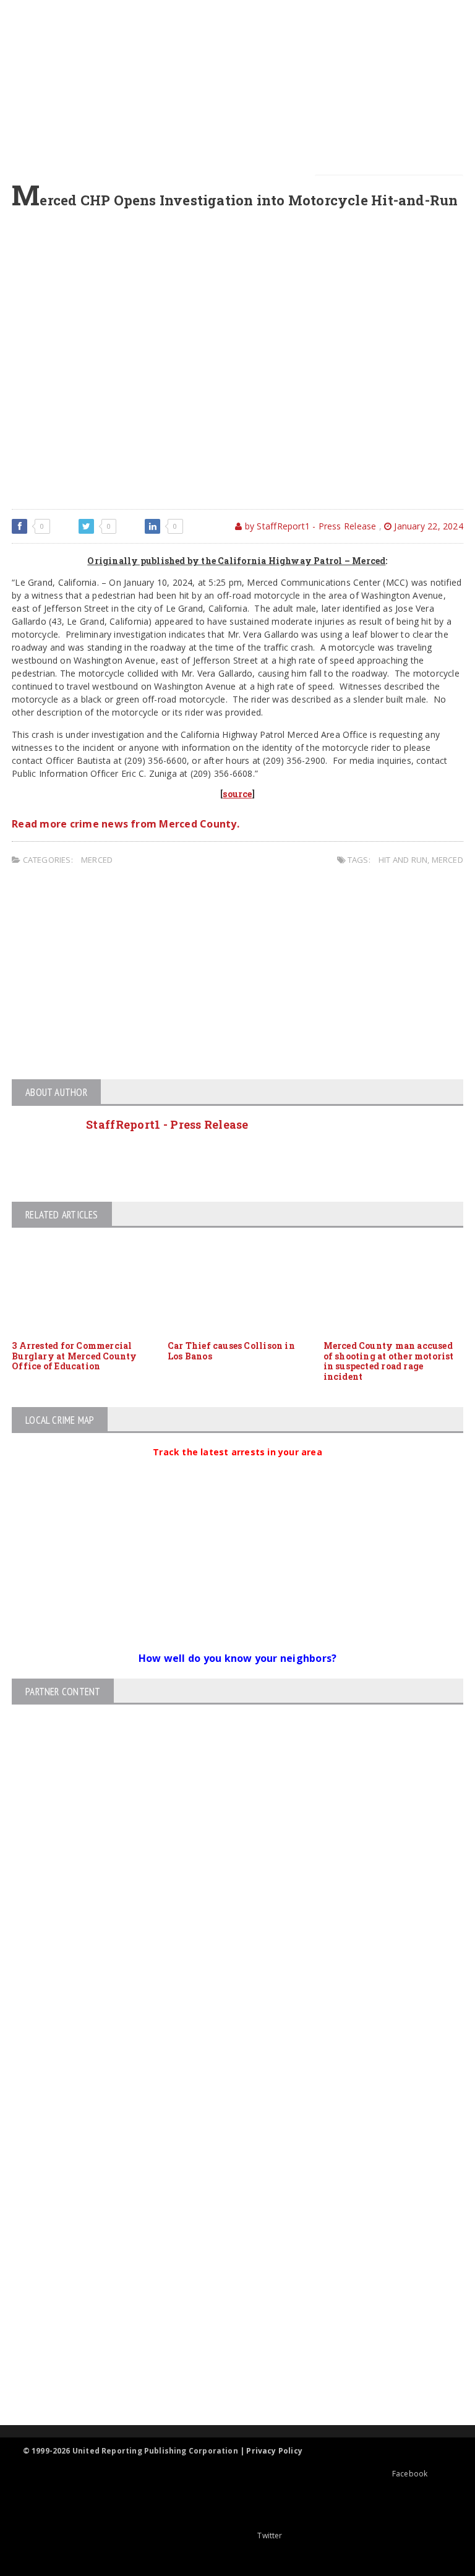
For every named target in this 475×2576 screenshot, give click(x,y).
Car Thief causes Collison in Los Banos (231, 1351)
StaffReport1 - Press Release (167, 1124)
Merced (97, 860)
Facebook (410, 2474)
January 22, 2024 (427, 526)
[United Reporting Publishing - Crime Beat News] (227, 2138)
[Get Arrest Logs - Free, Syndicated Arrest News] (227, 2244)
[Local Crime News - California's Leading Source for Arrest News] (227, 2191)
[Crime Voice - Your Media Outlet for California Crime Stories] (227, 2377)
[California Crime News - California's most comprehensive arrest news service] (227, 2284)
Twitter (270, 2535)
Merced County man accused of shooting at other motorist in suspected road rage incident (389, 1361)
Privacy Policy (274, 2451)
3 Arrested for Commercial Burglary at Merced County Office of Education (74, 1356)
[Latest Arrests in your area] (237, 1467)
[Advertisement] (241, 87)
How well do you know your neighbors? (238, 1658)
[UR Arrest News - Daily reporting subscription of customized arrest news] (227, 2324)
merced (447, 860)
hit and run (403, 860)
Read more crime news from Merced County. (126, 824)
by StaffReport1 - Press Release (309, 526)
